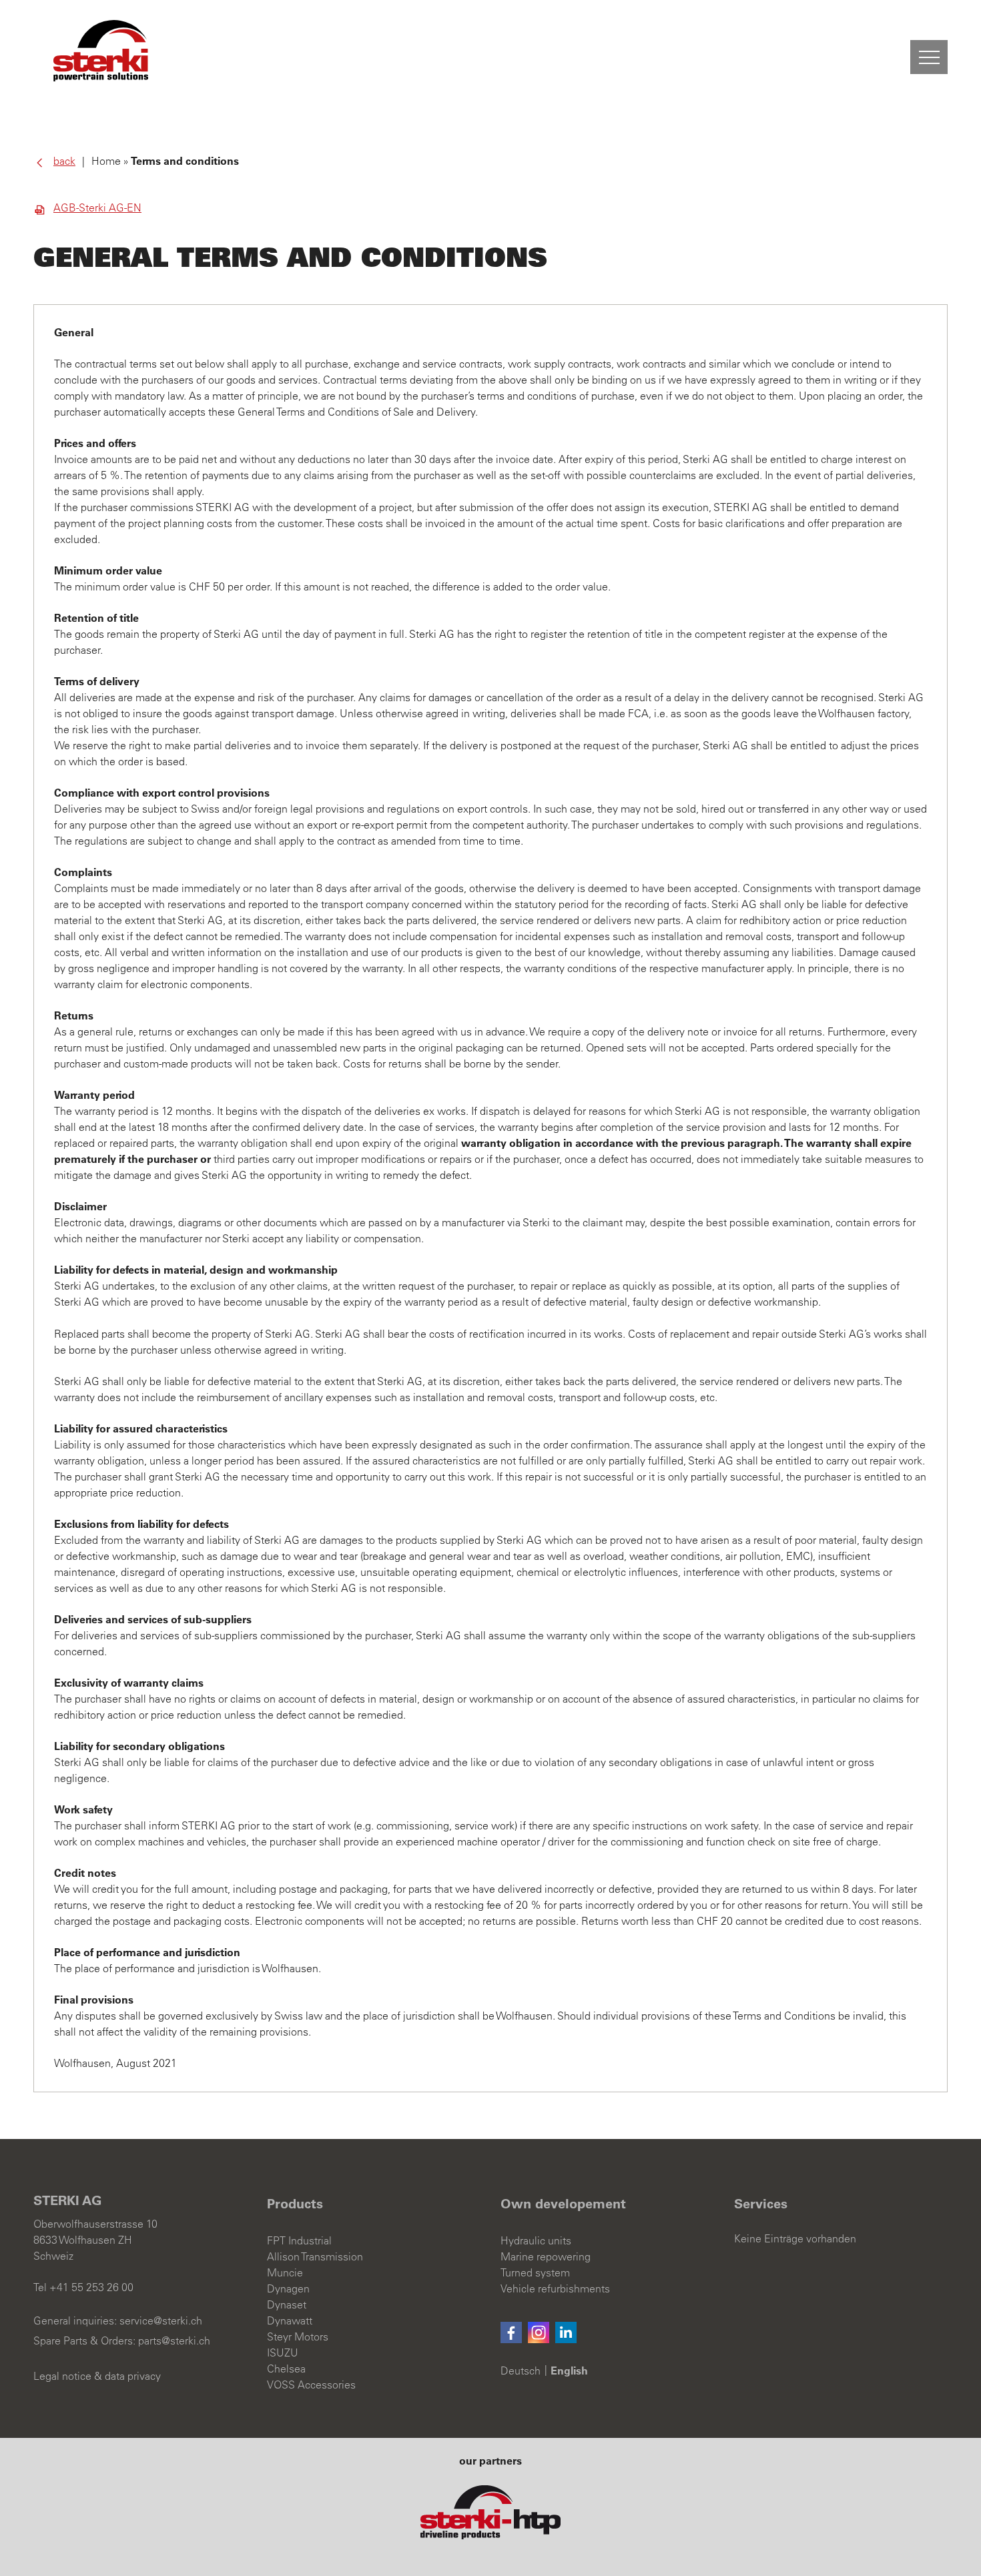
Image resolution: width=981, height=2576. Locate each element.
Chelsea (286, 2369)
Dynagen (288, 2289)
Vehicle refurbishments (555, 2289)
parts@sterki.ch (174, 2341)
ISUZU (283, 2353)
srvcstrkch (161, 2321)
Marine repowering (546, 2257)
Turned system (535, 2273)
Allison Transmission (315, 2257)
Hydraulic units (536, 2241)
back (64, 161)
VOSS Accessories (311, 2385)
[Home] (101, 51)
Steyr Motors (298, 2337)
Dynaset (287, 2305)
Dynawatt (290, 2321)
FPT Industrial (299, 2241)
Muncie (285, 2273)
